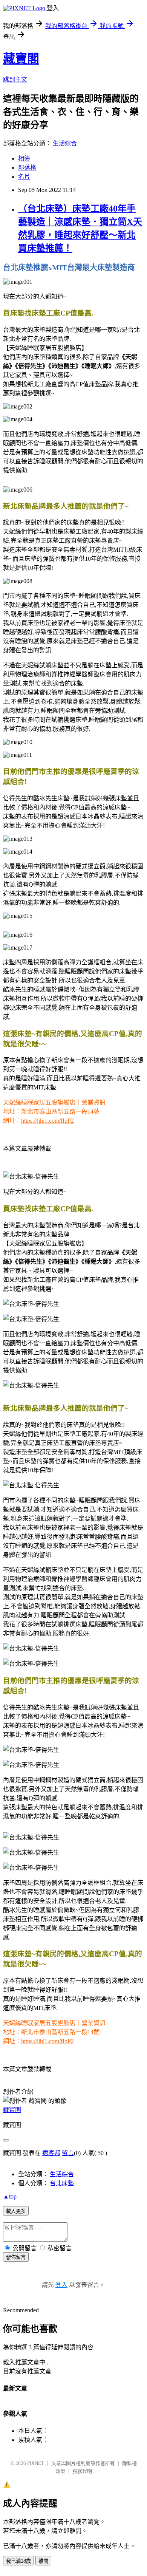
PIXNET (36, 2463)
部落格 (27, 168)
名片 (24, 177)
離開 (43, 2561)
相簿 (24, 159)
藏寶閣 (21, 59)
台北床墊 (62, 2183)
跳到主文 (15, 80)
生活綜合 (65, 143)
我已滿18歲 (18, 2561)
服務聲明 (82, 2471)
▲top (10, 2196)
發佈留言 (16, 2257)
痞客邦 (51, 2153)
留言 (68, 2153)
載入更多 (16, 2211)
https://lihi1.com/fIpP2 (47, 1121)
